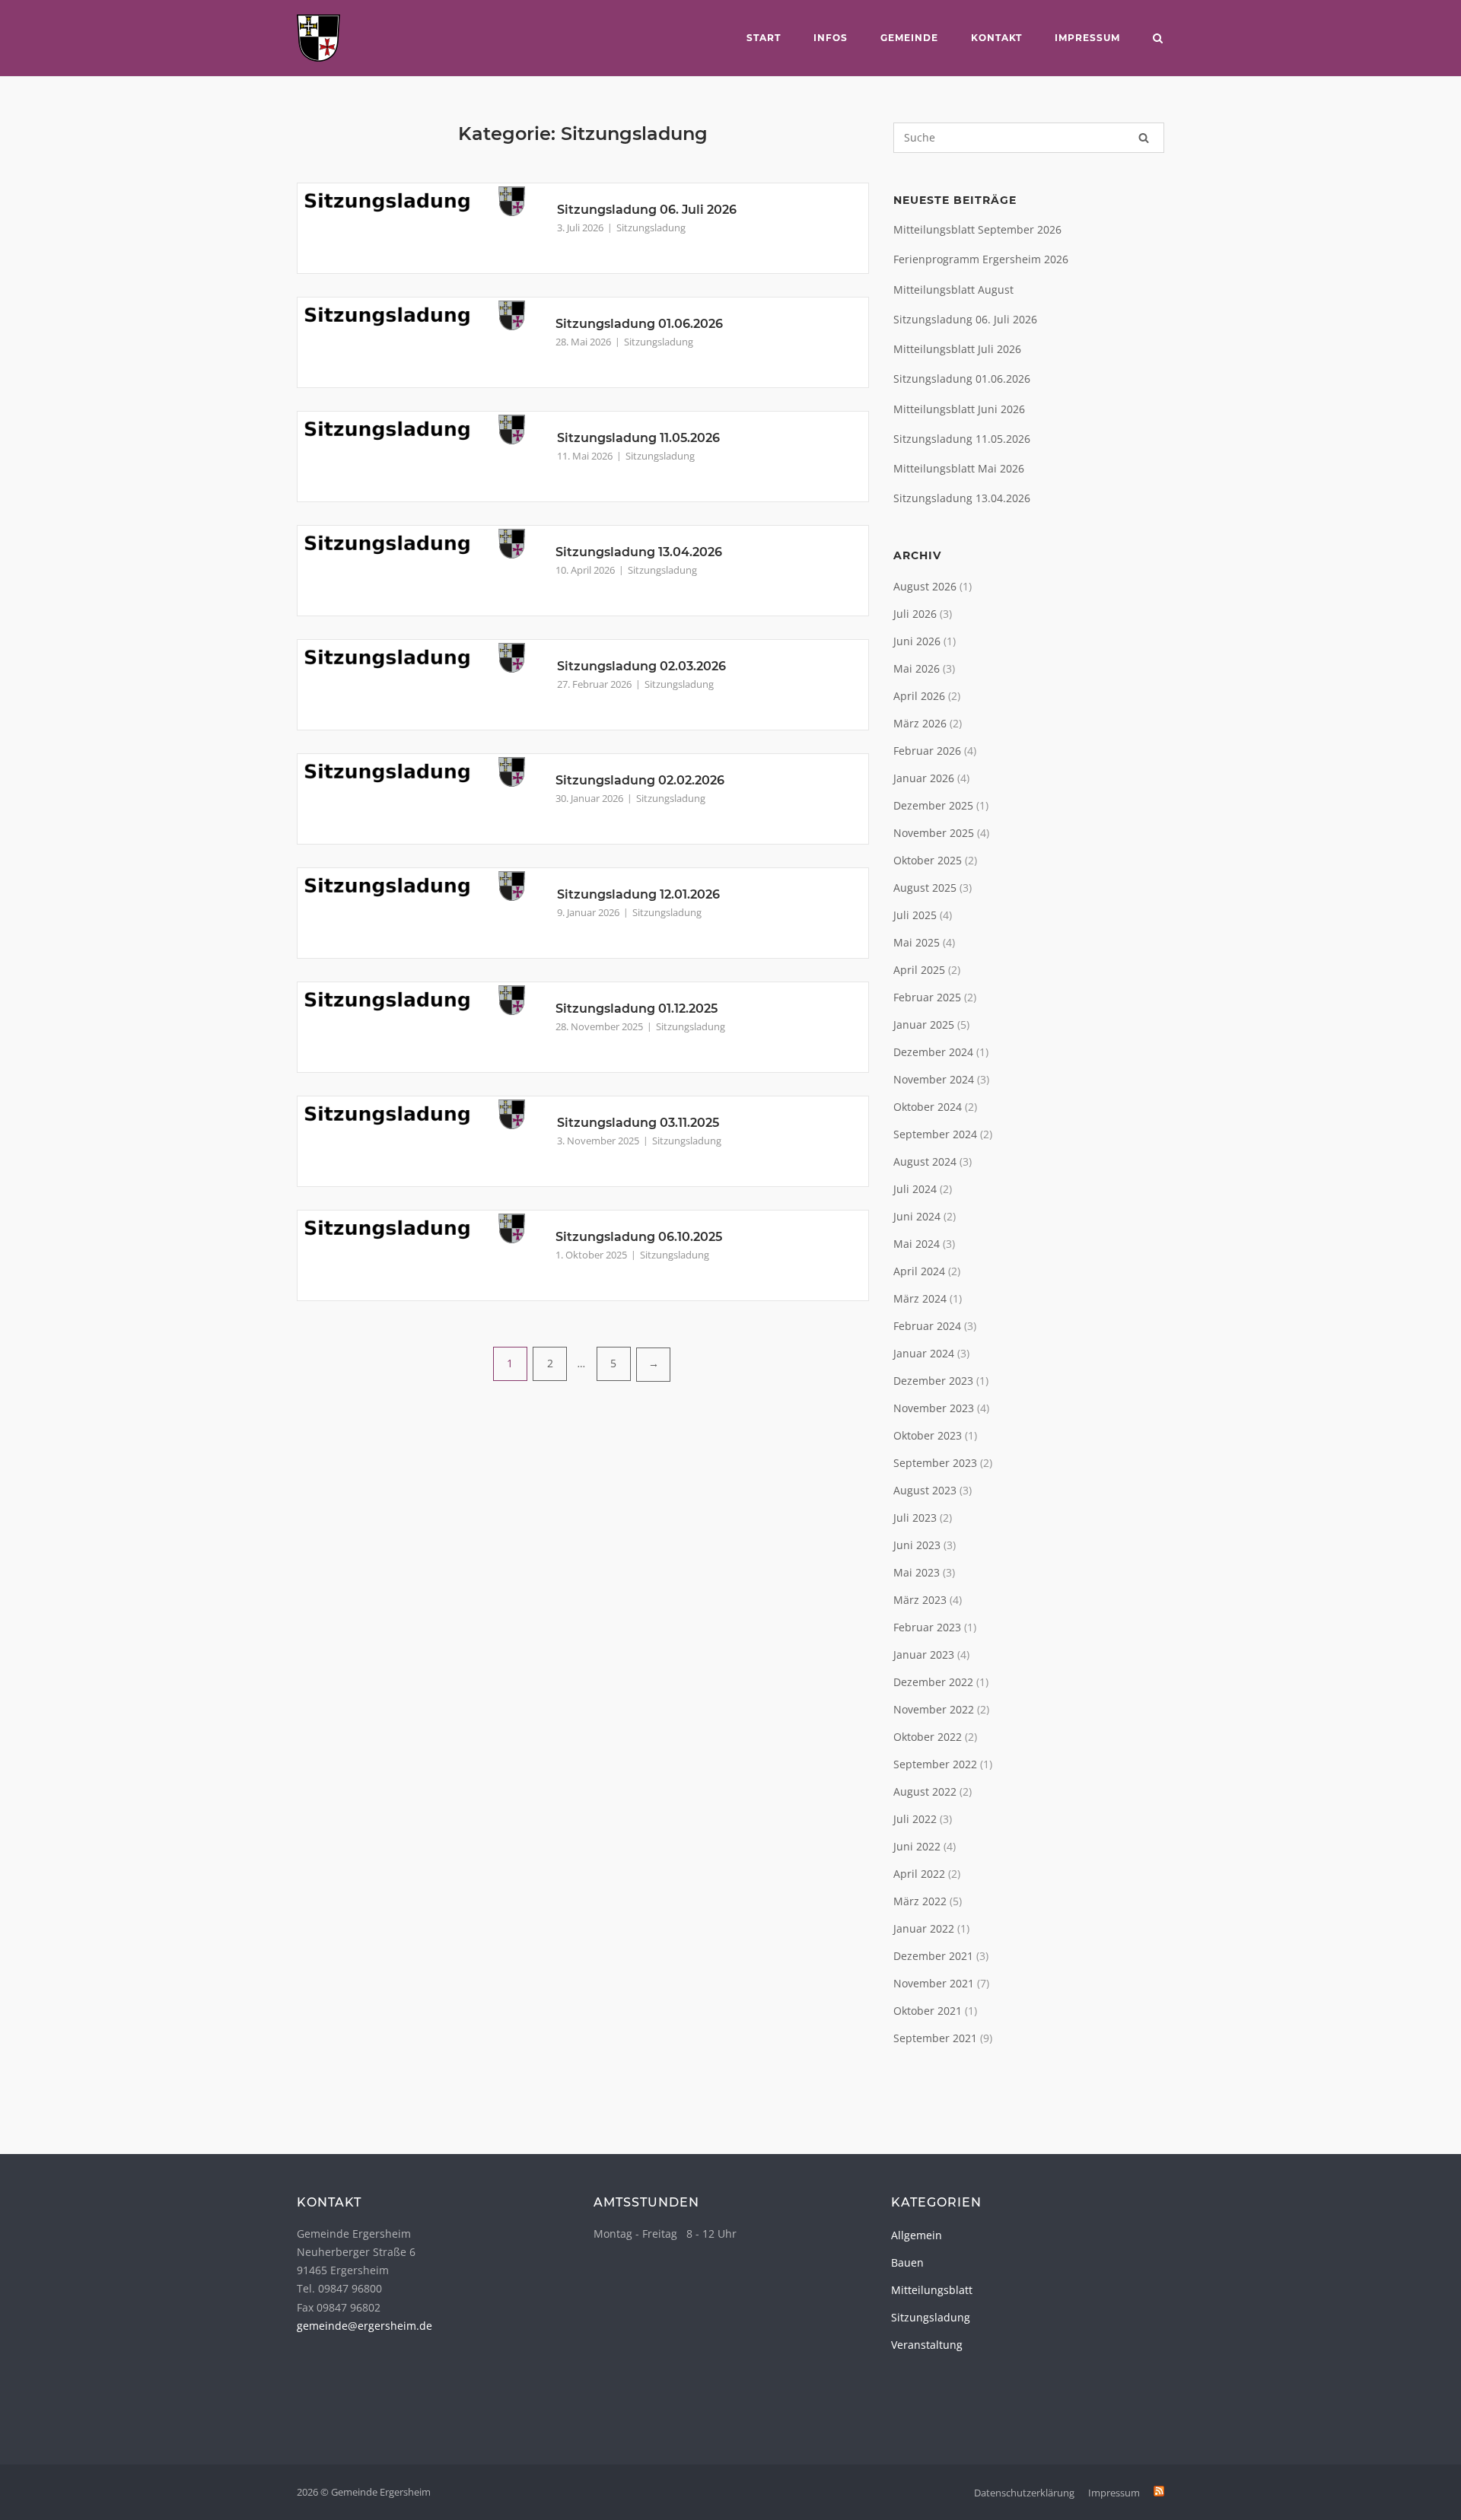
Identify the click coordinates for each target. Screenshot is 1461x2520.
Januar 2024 (924, 1353)
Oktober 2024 (928, 1107)
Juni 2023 (917, 1545)
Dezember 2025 (933, 805)
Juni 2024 (917, 1216)
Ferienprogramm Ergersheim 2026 (981, 259)
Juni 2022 (917, 1846)
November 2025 (934, 833)
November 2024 (934, 1079)
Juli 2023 (915, 1518)
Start (764, 38)
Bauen (907, 2262)
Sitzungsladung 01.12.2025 (637, 1009)
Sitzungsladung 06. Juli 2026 (647, 210)
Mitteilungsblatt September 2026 (977, 229)
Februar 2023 (927, 1627)
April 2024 (919, 1271)
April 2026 (919, 696)
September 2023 (935, 1463)
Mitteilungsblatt (932, 2290)
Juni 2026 (917, 641)
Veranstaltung (927, 2345)
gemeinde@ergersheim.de (364, 2326)
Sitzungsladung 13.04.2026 (639, 552)
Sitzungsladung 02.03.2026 (641, 666)
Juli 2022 (915, 1819)
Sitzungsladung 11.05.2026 (638, 438)
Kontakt (996, 38)
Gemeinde (909, 38)
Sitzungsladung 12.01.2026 (638, 894)
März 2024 (920, 1298)
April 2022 (919, 1874)
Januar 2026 (924, 778)
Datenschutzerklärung (1024, 2493)
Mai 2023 (917, 1572)
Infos (831, 38)
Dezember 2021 (933, 1956)
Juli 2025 (915, 915)
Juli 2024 (915, 1189)
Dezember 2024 (933, 1052)
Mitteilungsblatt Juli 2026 (957, 349)
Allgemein (917, 2235)
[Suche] (1144, 138)
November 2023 (934, 1408)
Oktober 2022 (928, 1737)
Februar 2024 (927, 1326)
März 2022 (920, 1901)
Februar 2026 (927, 751)
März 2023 (920, 1600)
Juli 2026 (915, 614)
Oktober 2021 (928, 2011)
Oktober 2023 (928, 1435)
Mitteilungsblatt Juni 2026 (959, 409)
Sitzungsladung (651, 228)
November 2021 (934, 1983)
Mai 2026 (917, 668)
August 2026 (925, 586)
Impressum (1087, 38)
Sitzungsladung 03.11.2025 (638, 1123)
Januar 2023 (924, 1655)
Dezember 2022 (933, 1682)
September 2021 (935, 2038)
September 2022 (935, 1764)
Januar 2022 (924, 1928)
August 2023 (925, 1490)
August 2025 (925, 888)
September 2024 (935, 1134)
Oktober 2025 (928, 860)
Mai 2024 (917, 1244)
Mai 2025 (917, 942)
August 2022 (925, 1791)
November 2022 (934, 1709)
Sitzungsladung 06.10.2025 (639, 1237)
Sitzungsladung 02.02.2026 (640, 780)
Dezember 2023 (933, 1381)
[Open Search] (1158, 40)
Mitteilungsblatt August (953, 290)
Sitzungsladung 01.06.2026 (639, 324)
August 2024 (925, 1161)
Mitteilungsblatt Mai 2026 (959, 468)
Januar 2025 (924, 1025)
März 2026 (920, 723)
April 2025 (919, 970)
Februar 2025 (927, 997)
